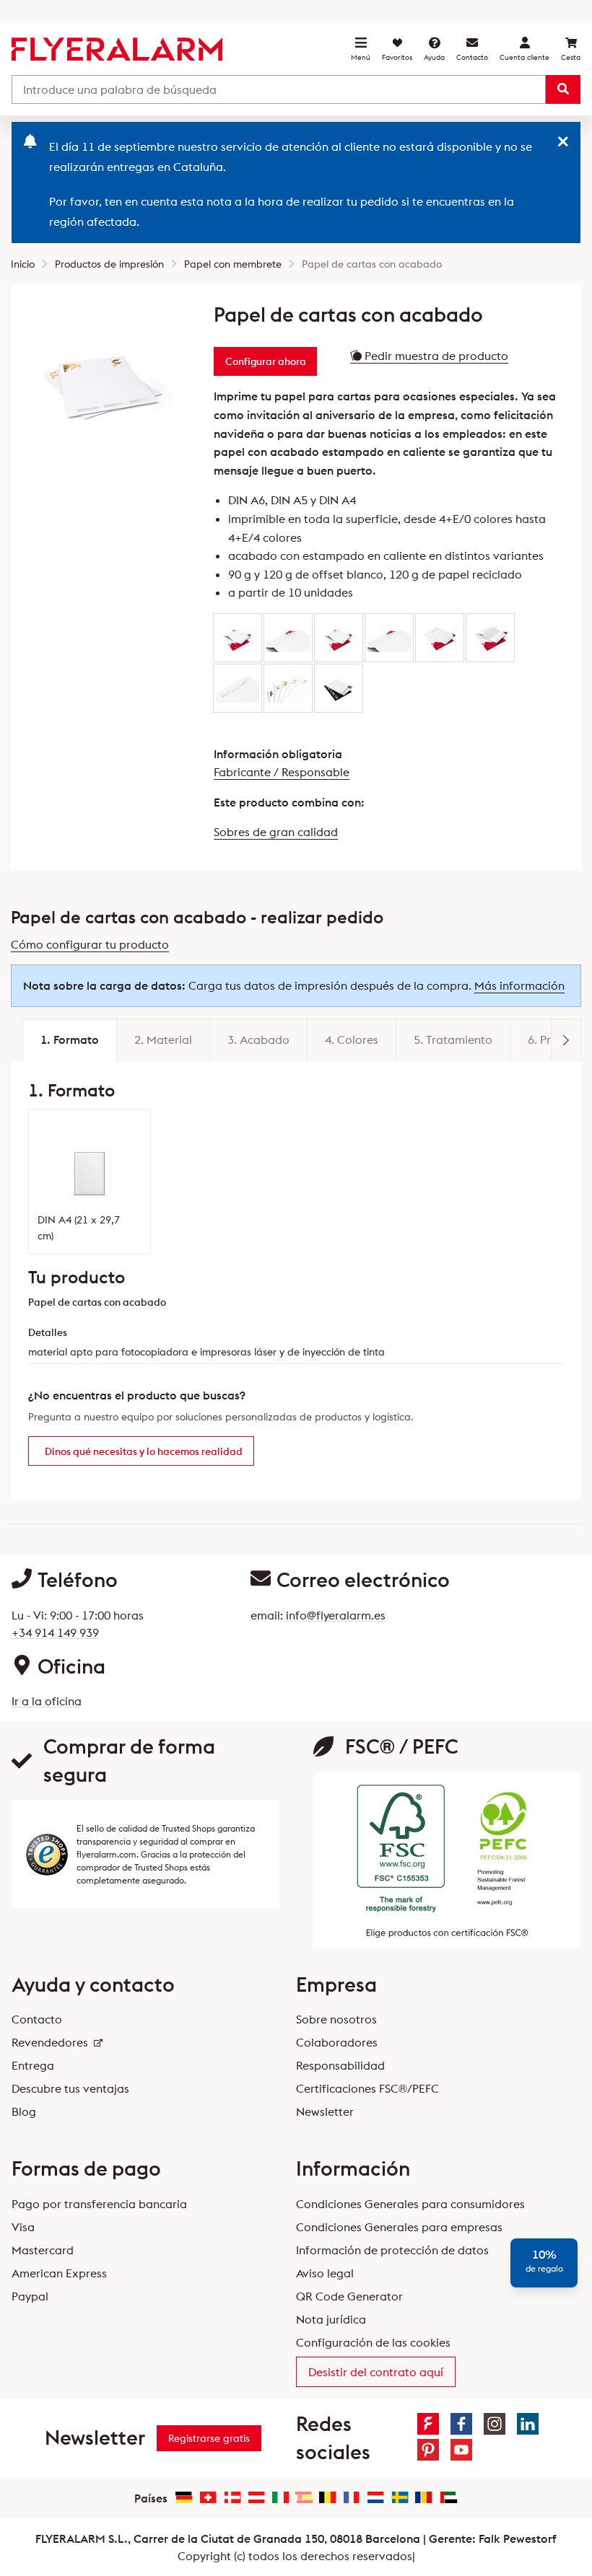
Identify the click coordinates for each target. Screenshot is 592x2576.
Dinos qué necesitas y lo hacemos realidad (144, 1451)
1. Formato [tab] (70, 1039)
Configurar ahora (266, 361)
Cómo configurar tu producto (90, 944)
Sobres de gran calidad (276, 832)
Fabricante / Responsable (282, 772)
